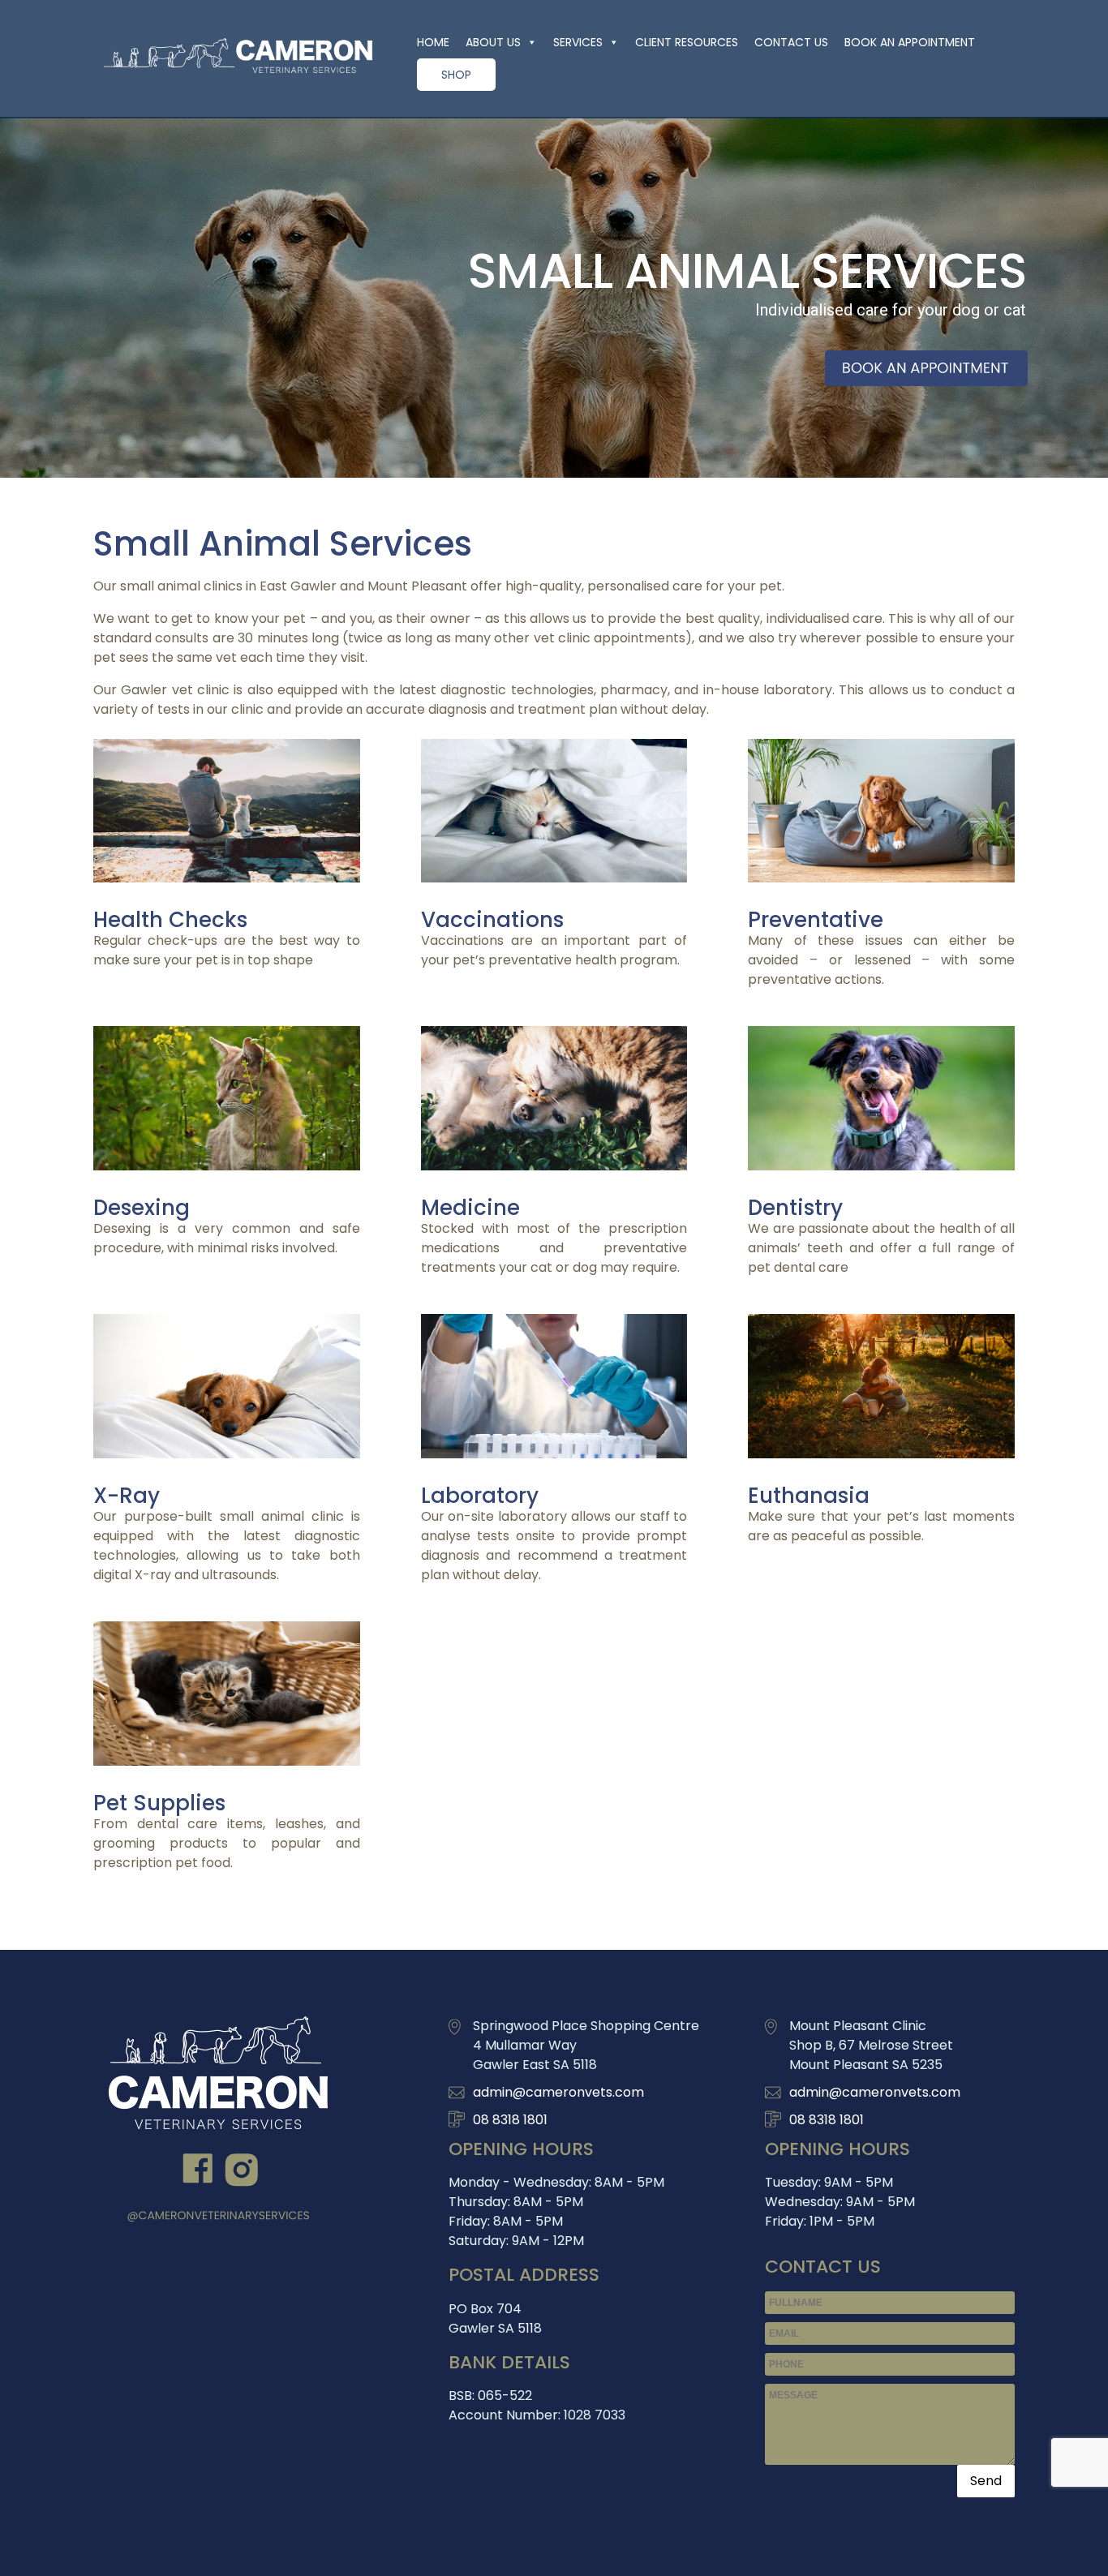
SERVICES (578, 42)
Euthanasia (809, 1496)
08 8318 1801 (510, 2120)
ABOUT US (493, 42)
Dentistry (795, 1208)
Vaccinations (492, 920)
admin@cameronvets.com (558, 2092)
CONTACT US (791, 42)
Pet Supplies (159, 1803)
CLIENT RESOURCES (687, 42)
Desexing (142, 1208)
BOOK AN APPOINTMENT (910, 42)
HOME (433, 42)
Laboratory (480, 1496)
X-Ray (127, 1496)
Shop (456, 75)
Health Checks (170, 920)
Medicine (470, 1208)
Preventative (816, 920)
